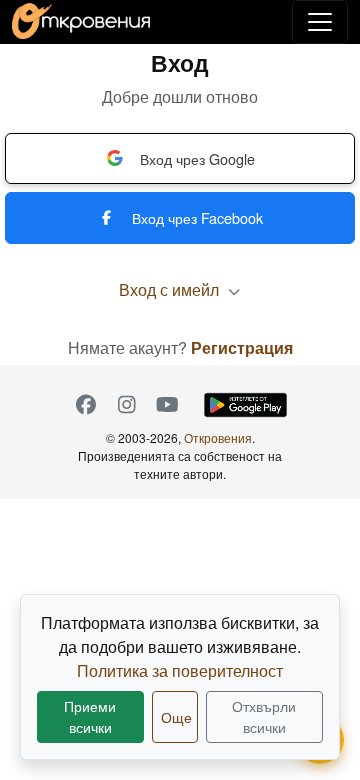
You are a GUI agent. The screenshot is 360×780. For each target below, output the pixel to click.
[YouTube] (167, 405)
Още (176, 717)
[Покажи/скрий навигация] (320, 22)
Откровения (218, 437)
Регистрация (242, 347)
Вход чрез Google (197, 158)
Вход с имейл (171, 289)
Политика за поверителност (180, 670)
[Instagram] (126, 405)
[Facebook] (85, 405)
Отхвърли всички (264, 716)
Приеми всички (90, 716)
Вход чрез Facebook (197, 217)
